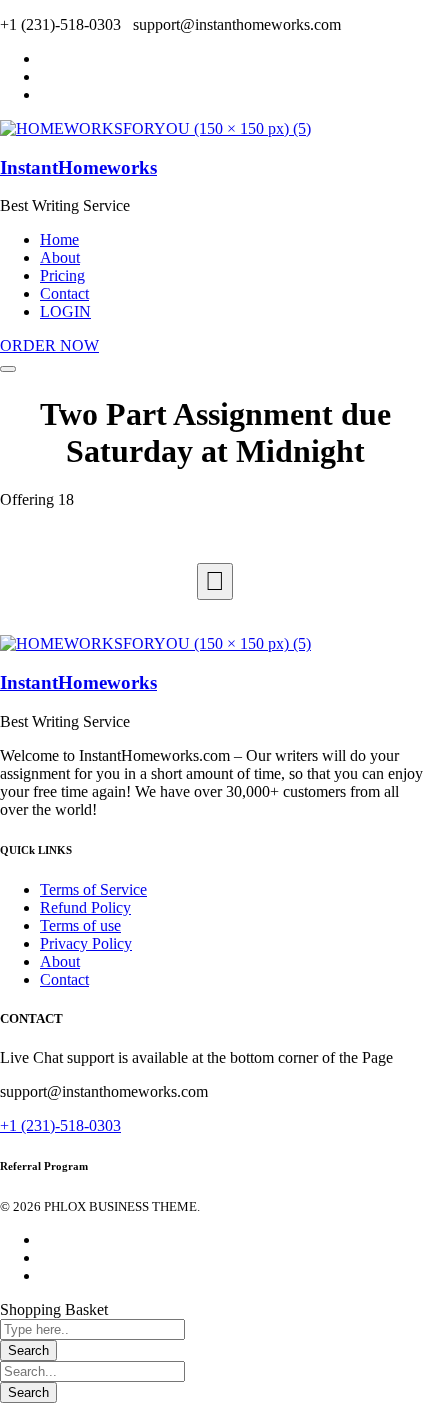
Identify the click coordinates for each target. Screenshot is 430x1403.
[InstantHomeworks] (155, 128)
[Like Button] (215, 581)
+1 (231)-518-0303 (60, 1125)
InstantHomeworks (78, 167)
